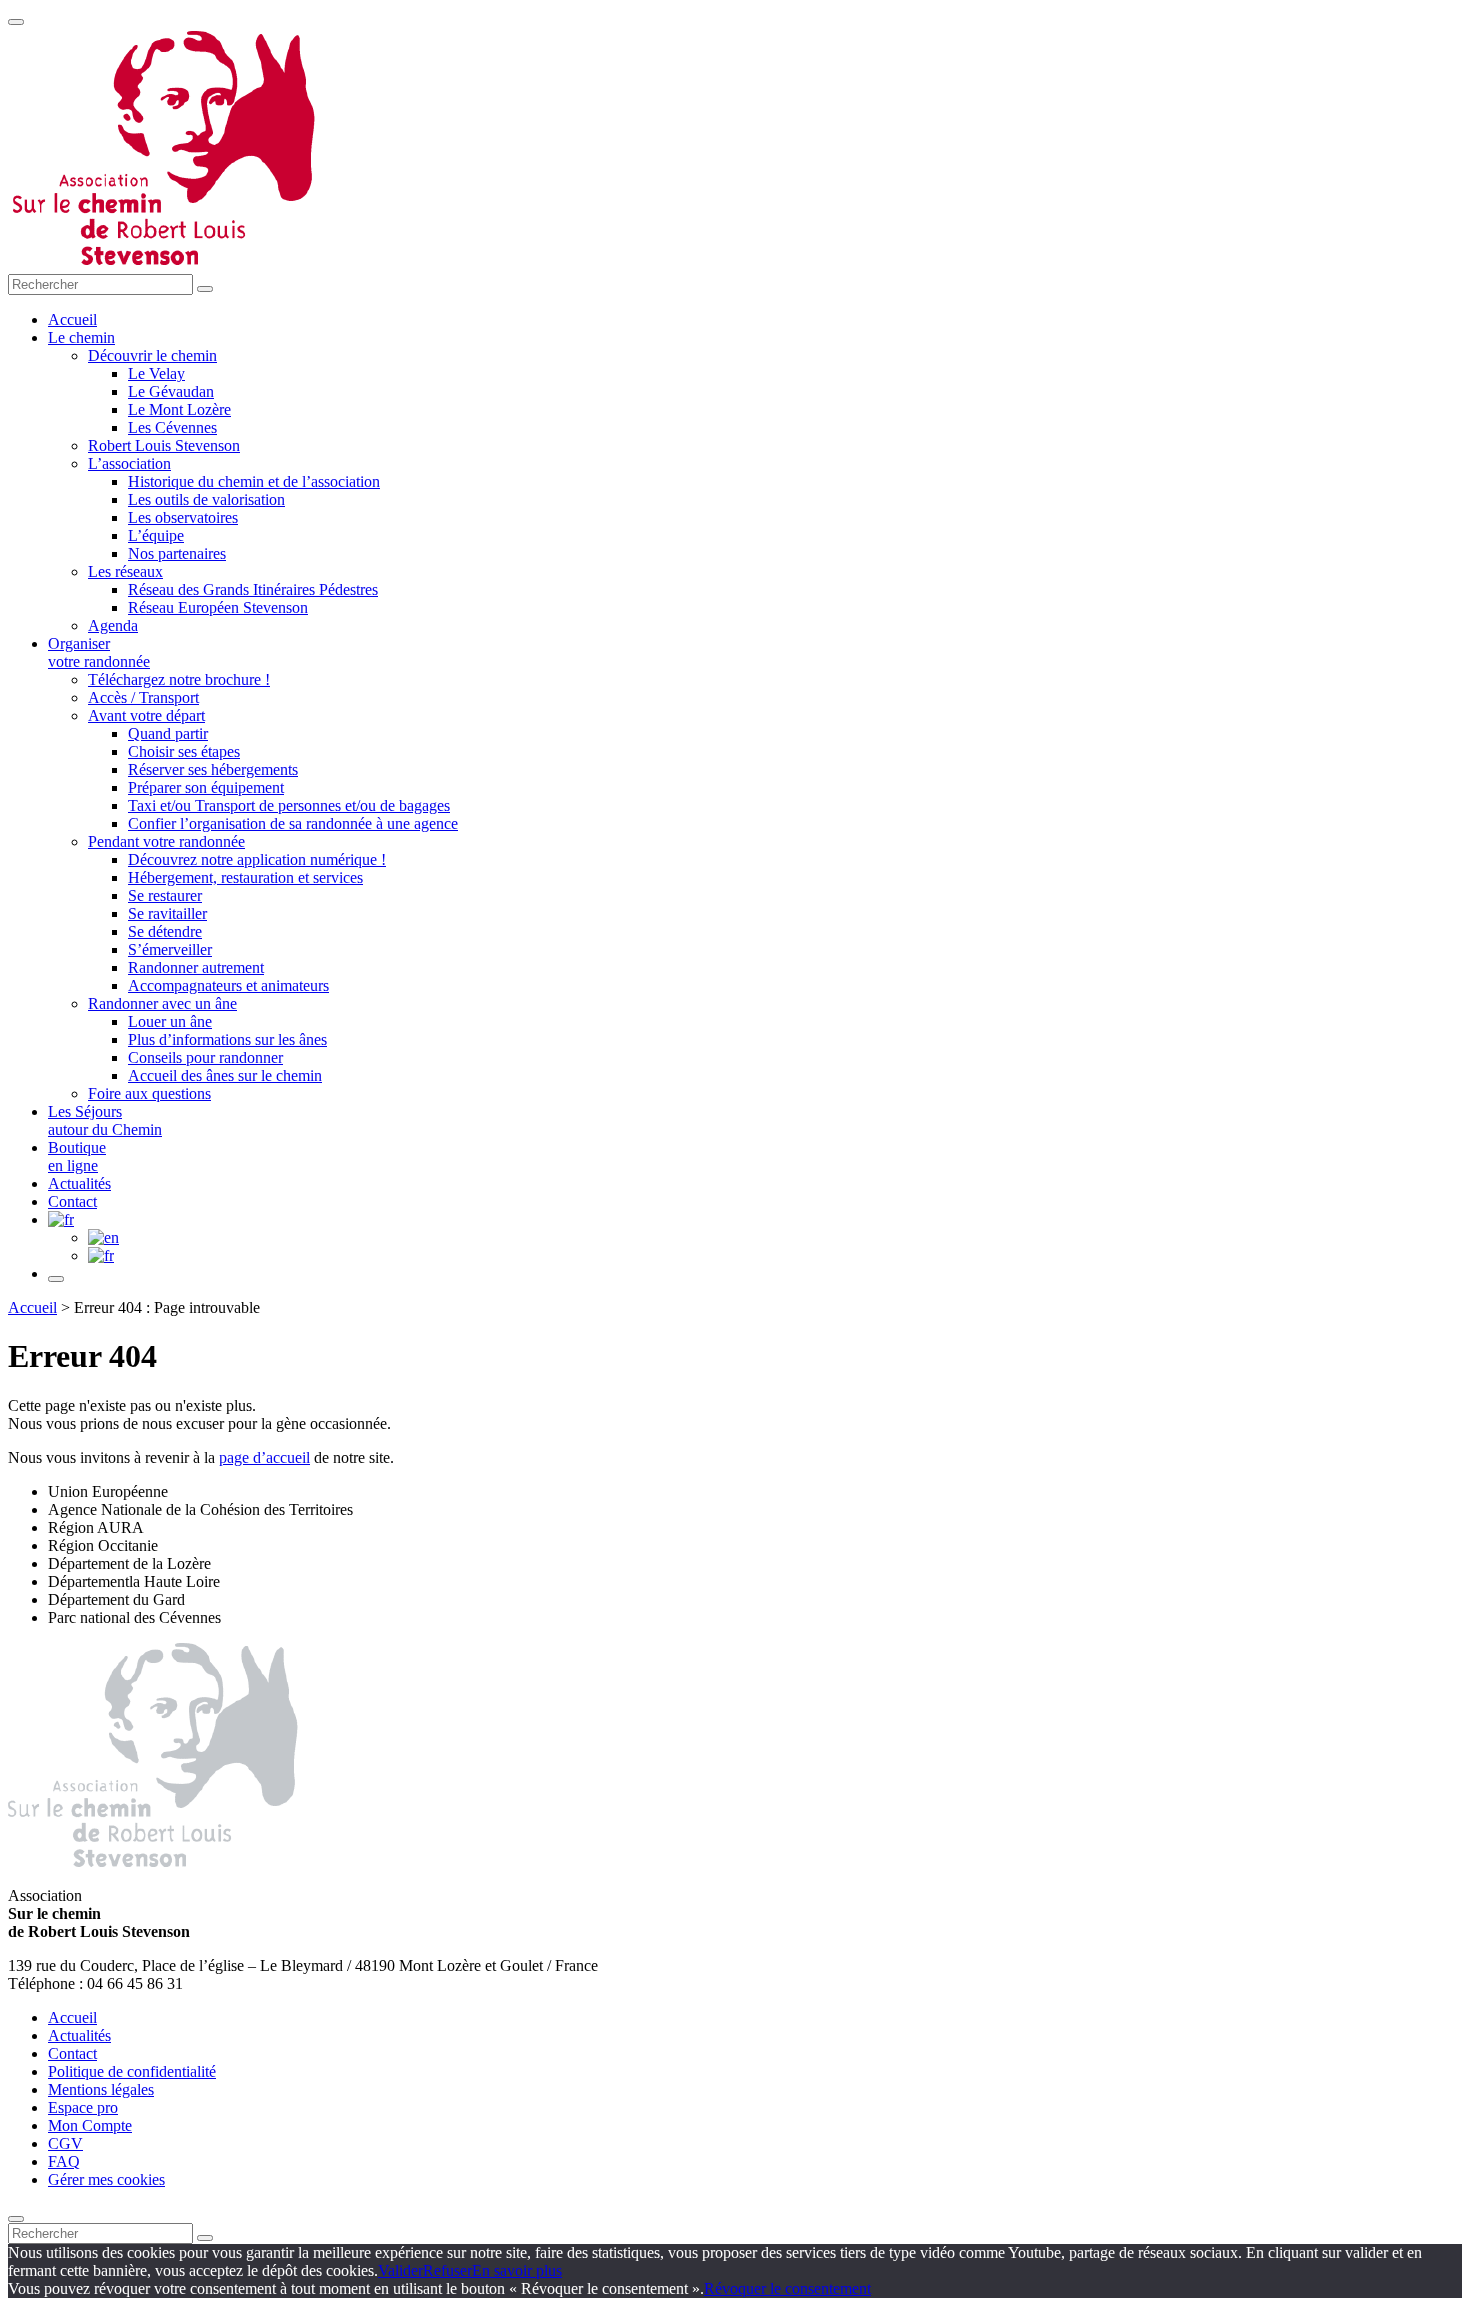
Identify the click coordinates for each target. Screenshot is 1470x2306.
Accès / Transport (143, 697)
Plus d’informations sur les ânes (227, 1039)
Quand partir (168, 733)
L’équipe (156, 535)
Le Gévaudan (171, 391)
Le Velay (156, 373)
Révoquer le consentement (787, 2288)
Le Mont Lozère (179, 409)
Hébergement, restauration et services (245, 877)
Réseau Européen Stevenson (218, 607)
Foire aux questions (149, 1093)
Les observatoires (183, 517)
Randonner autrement (196, 967)
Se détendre (165, 931)
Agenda (113, 625)
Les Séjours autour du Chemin (105, 1120)
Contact (72, 1201)
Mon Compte (90, 2125)
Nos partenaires (177, 553)
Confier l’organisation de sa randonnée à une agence (293, 823)
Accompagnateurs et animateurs (228, 985)
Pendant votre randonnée (166, 841)
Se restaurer (165, 895)
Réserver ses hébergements (213, 769)
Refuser (447, 2270)
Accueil (72, 319)
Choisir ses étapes (184, 751)
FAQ (64, 2161)
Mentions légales (101, 2089)
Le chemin (81, 337)
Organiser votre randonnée (99, 652)
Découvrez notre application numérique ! (257, 859)
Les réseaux (125, 571)
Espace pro (83, 2107)
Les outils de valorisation (206, 499)
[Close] (16, 2219)
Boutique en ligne (77, 1156)
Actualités (79, 1183)
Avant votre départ (146, 715)
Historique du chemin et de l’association (254, 481)
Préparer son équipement (206, 787)
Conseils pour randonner (205, 1057)
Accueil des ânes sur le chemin (225, 1075)
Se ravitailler (167, 913)
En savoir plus (517, 2270)
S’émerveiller (170, 949)
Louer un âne (170, 1021)
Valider (400, 2270)
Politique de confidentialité (132, 2071)
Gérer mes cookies (106, 2179)
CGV (65, 2143)
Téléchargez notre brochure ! (179, 679)
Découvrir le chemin (152, 355)
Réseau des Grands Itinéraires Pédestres (253, 589)
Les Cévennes (172, 427)
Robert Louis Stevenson (164, 445)
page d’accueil (264, 1457)
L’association (129, 463)
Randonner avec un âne (162, 1003)
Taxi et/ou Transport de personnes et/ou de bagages (289, 805)
